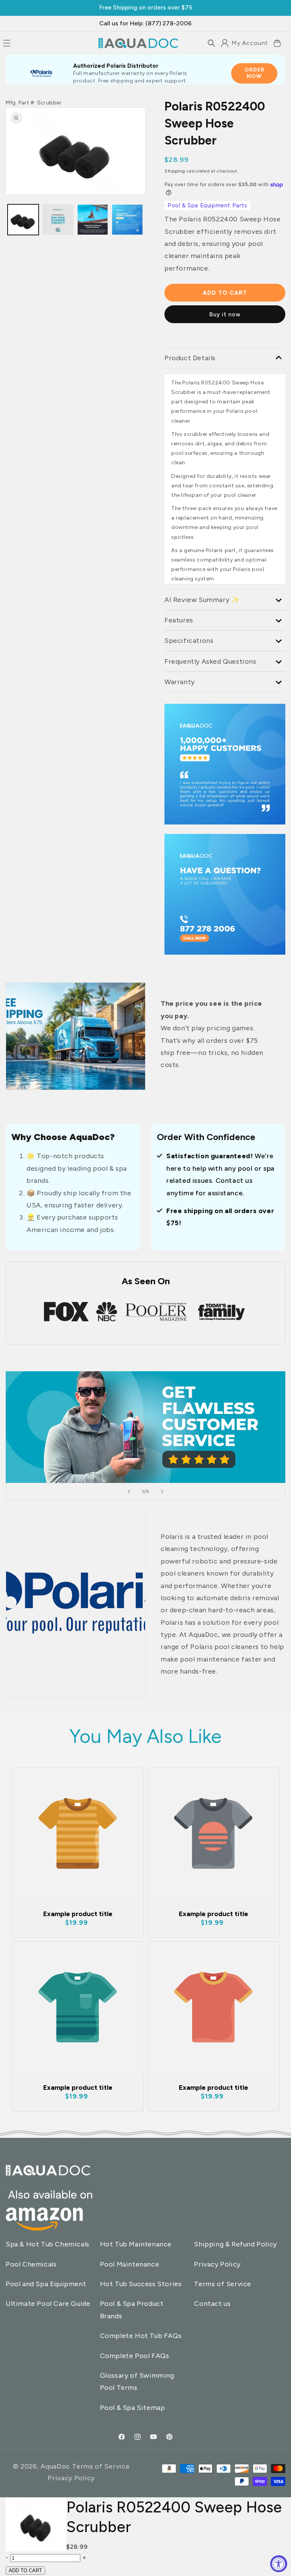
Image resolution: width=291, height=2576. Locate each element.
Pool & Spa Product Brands (132, 2310)
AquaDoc (55, 2466)
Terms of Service (223, 2284)
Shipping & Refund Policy (235, 2244)
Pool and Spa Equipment (46, 2284)
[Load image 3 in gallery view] (58, 220)
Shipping (175, 171)
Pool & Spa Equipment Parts (207, 205)
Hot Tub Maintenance (136, 2244)
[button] (211, 43)
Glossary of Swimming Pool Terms (137, 2382)
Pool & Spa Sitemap (133, 2408)
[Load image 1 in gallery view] (23, 220)
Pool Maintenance (130, 2264)
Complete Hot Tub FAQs (141, 2336)
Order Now (254, 73)
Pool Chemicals (31, 2264)
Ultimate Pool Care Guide (48, 2304)
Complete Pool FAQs (135, 2356)
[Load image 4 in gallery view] (127, 220)
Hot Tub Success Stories (141, 2284)
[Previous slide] (129, 1492)
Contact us (212, 2304)
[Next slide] (162, 1492)
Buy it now (225, 314)
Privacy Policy (217, 2264)
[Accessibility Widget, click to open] (279, 2564)
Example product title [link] (78, 1914)
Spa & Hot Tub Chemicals (48, 2244)
